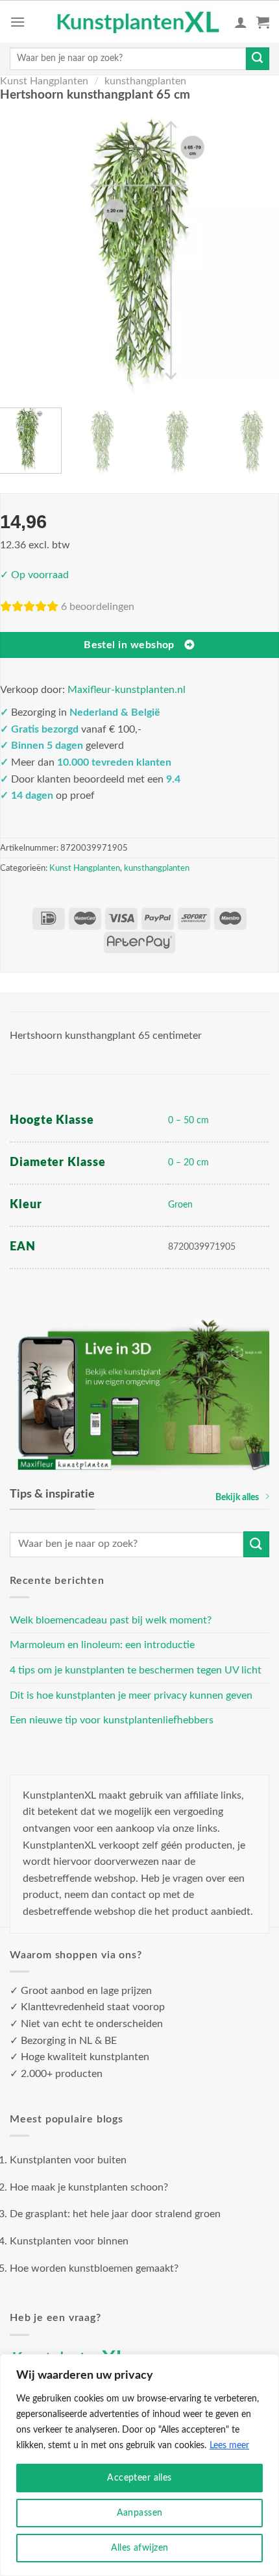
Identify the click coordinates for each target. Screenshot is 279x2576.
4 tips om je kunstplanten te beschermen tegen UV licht (136, 1670)
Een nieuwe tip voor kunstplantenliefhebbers (112, 1720)
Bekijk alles (237, 1497)
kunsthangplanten (145, 81)
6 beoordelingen (98, 607)
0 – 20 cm (188, 1162)
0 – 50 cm (188, 1120)
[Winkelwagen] (263, 22)
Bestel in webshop (129, 645)
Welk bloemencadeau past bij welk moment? (111, 1620)
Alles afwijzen (140, 2548)
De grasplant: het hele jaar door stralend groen (115, 2214)
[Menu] (18, 22)
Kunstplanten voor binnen (69, 2241)
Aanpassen (140, 2513)
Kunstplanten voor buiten (68, 2160)
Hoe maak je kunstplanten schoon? (89, 2187)
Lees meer (229, 2446)
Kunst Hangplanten (44, 81)
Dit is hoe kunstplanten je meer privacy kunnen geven (131, 1695)
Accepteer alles (139, 2478)
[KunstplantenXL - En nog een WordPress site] (139, 22)
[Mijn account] (241, 22)
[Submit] (258, 59)
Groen (180, 1205)
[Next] (260, 253)
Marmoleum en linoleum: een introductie (102, 1645)
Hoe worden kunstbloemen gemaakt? (94, 2268)
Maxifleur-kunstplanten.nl (127, 690)
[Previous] (19, 253)
